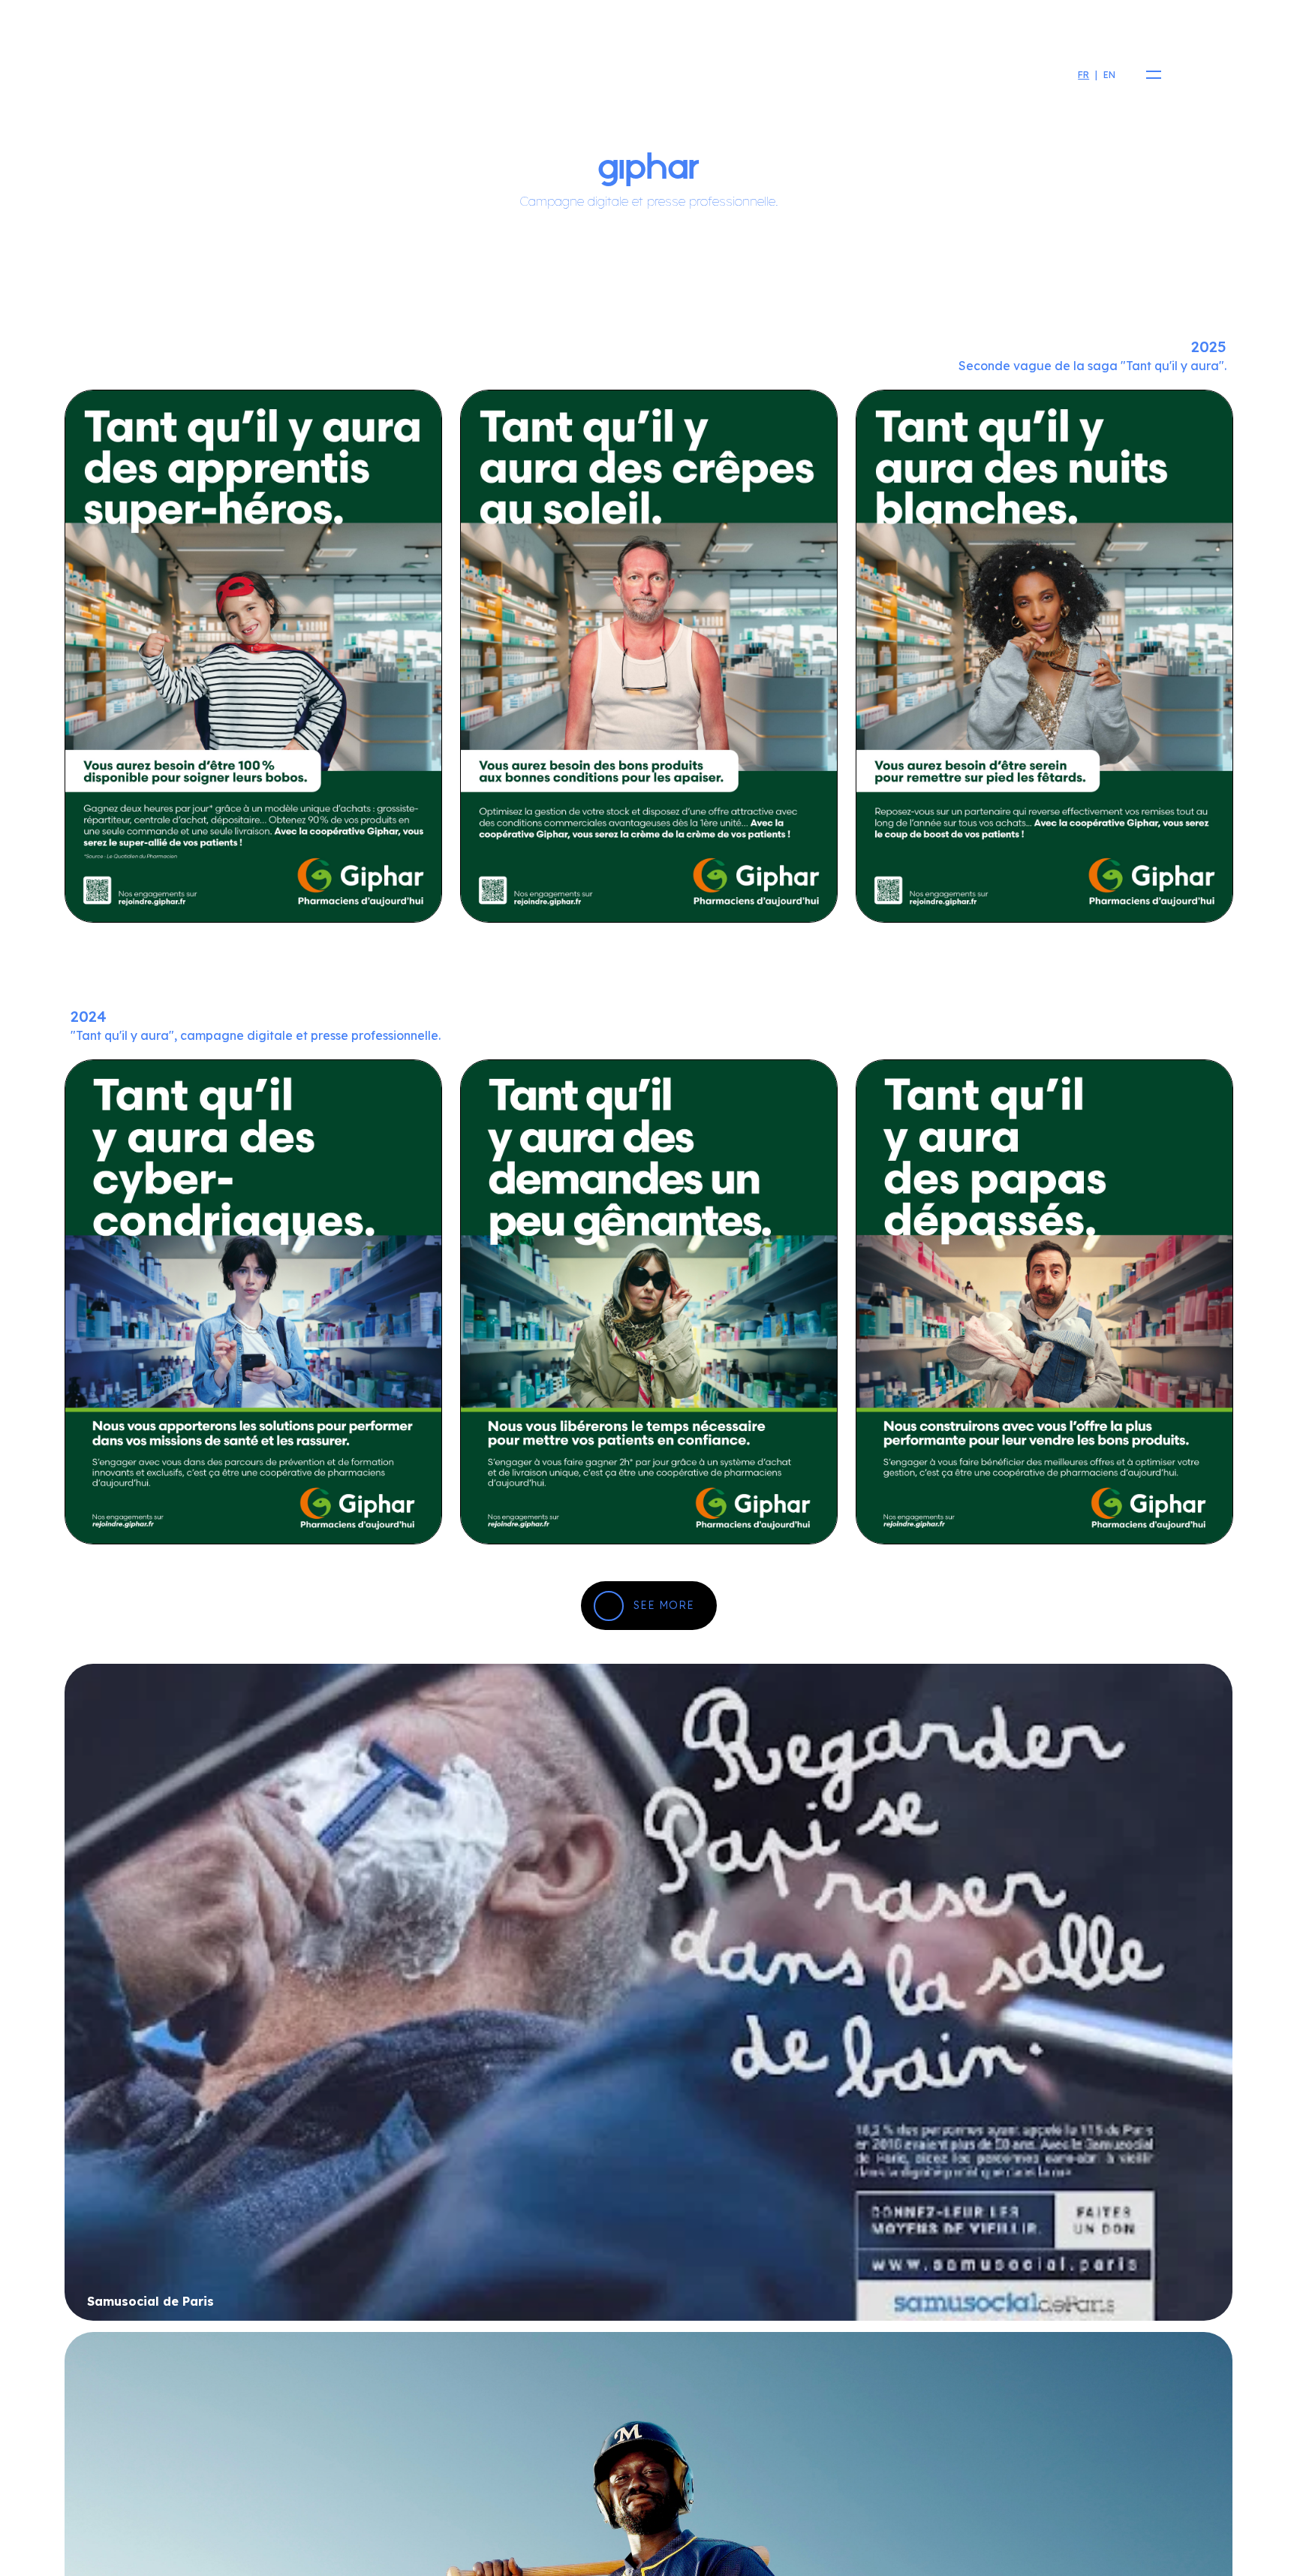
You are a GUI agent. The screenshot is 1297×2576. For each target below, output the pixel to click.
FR (1083, 75)
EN (1109, 75)
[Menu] (1149, 75)
